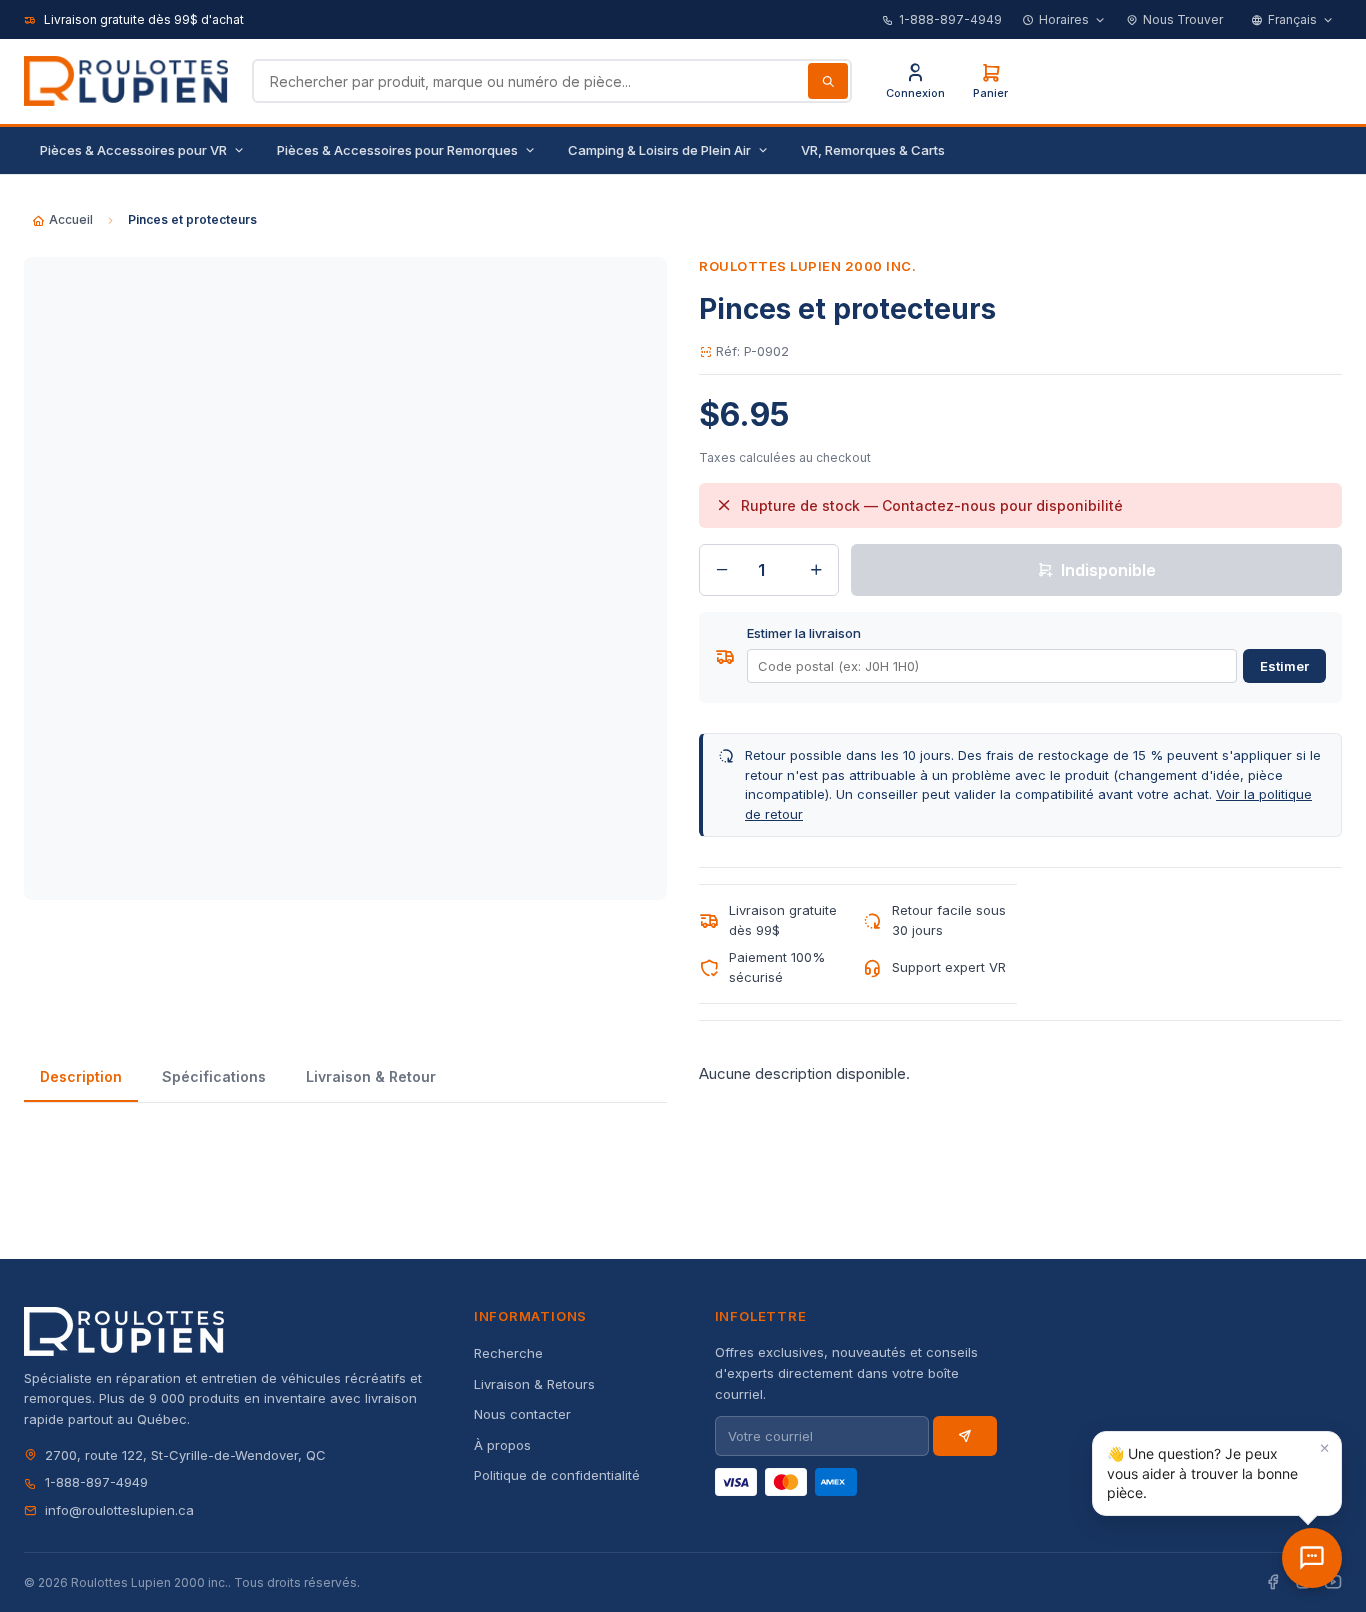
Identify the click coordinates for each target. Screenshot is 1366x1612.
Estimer (1284, 666)
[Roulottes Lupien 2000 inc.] (126, 81)
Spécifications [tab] (214, 1076)
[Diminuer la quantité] (722, 570)
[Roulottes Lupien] (1312, 1558)
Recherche (508, 1353)
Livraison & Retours (534, 1384)
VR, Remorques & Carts (873, 150)
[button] (1217, 1473)
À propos (502, 1445)
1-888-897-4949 (950, 19)
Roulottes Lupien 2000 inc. (808, 266)
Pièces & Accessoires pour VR (133, 150)
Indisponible (1108, 570)
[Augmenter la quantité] (816, 570)
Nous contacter (522, 1414)
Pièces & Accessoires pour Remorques (397, 150)
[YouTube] (1333, 1582)
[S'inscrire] (965, 1436)
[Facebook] (1273, 1582)
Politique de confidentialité (557, 1475)
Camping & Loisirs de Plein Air (659, 150)
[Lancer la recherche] (828, 81)
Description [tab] (81, 1076)
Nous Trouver (1183, 19)
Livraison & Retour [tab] (371, 1076)
